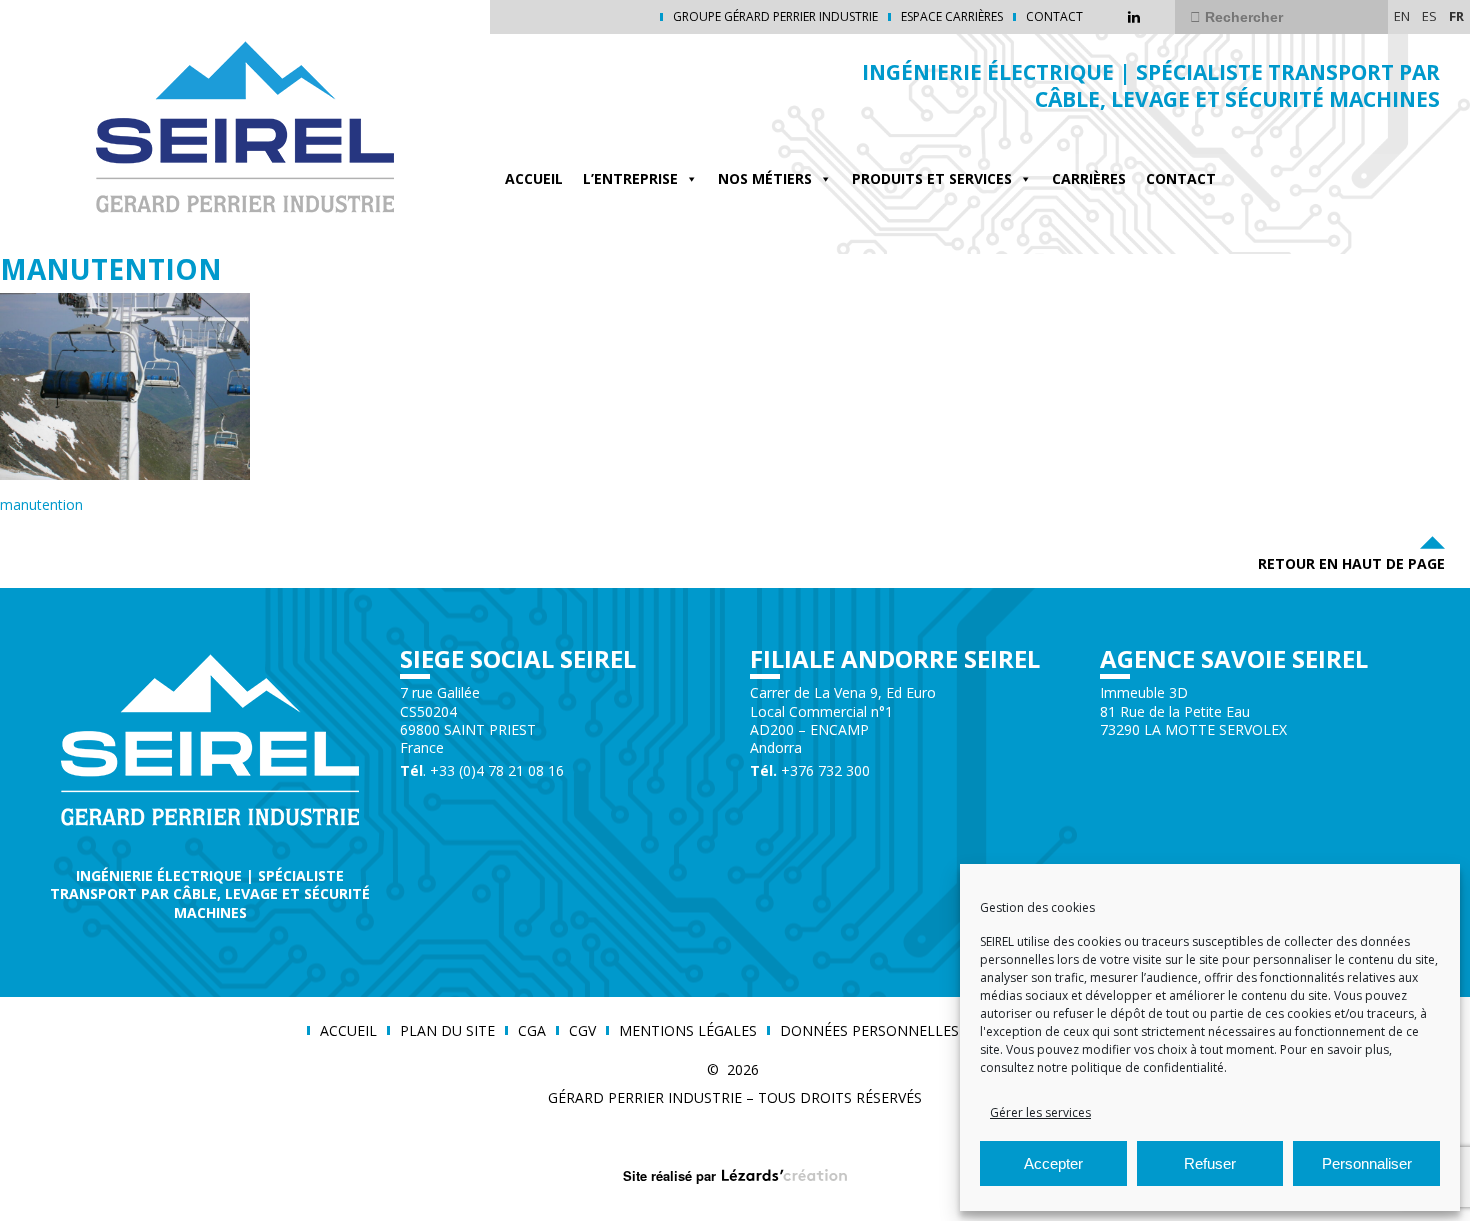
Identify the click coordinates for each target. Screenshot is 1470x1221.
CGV (582, 1031)
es (1429, 16)
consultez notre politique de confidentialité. (1103, 1067)
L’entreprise (630, 178)
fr (1456, 16)
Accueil (534, 178)
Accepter (1053, 1163)
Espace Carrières (952, 17)
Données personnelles (869, 1031)
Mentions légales (688, 1031)
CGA (532, 1031)
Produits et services (932, 178)
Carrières (1089, 178)
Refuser (1210, 1163)
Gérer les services (1040, 1112)
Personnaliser (1367, 1163)
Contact (1054, 17)
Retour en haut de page (1351, 563)
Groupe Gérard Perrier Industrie (775, 17)
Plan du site (447, 1031)
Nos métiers (765, 178)
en (1402, 16)
